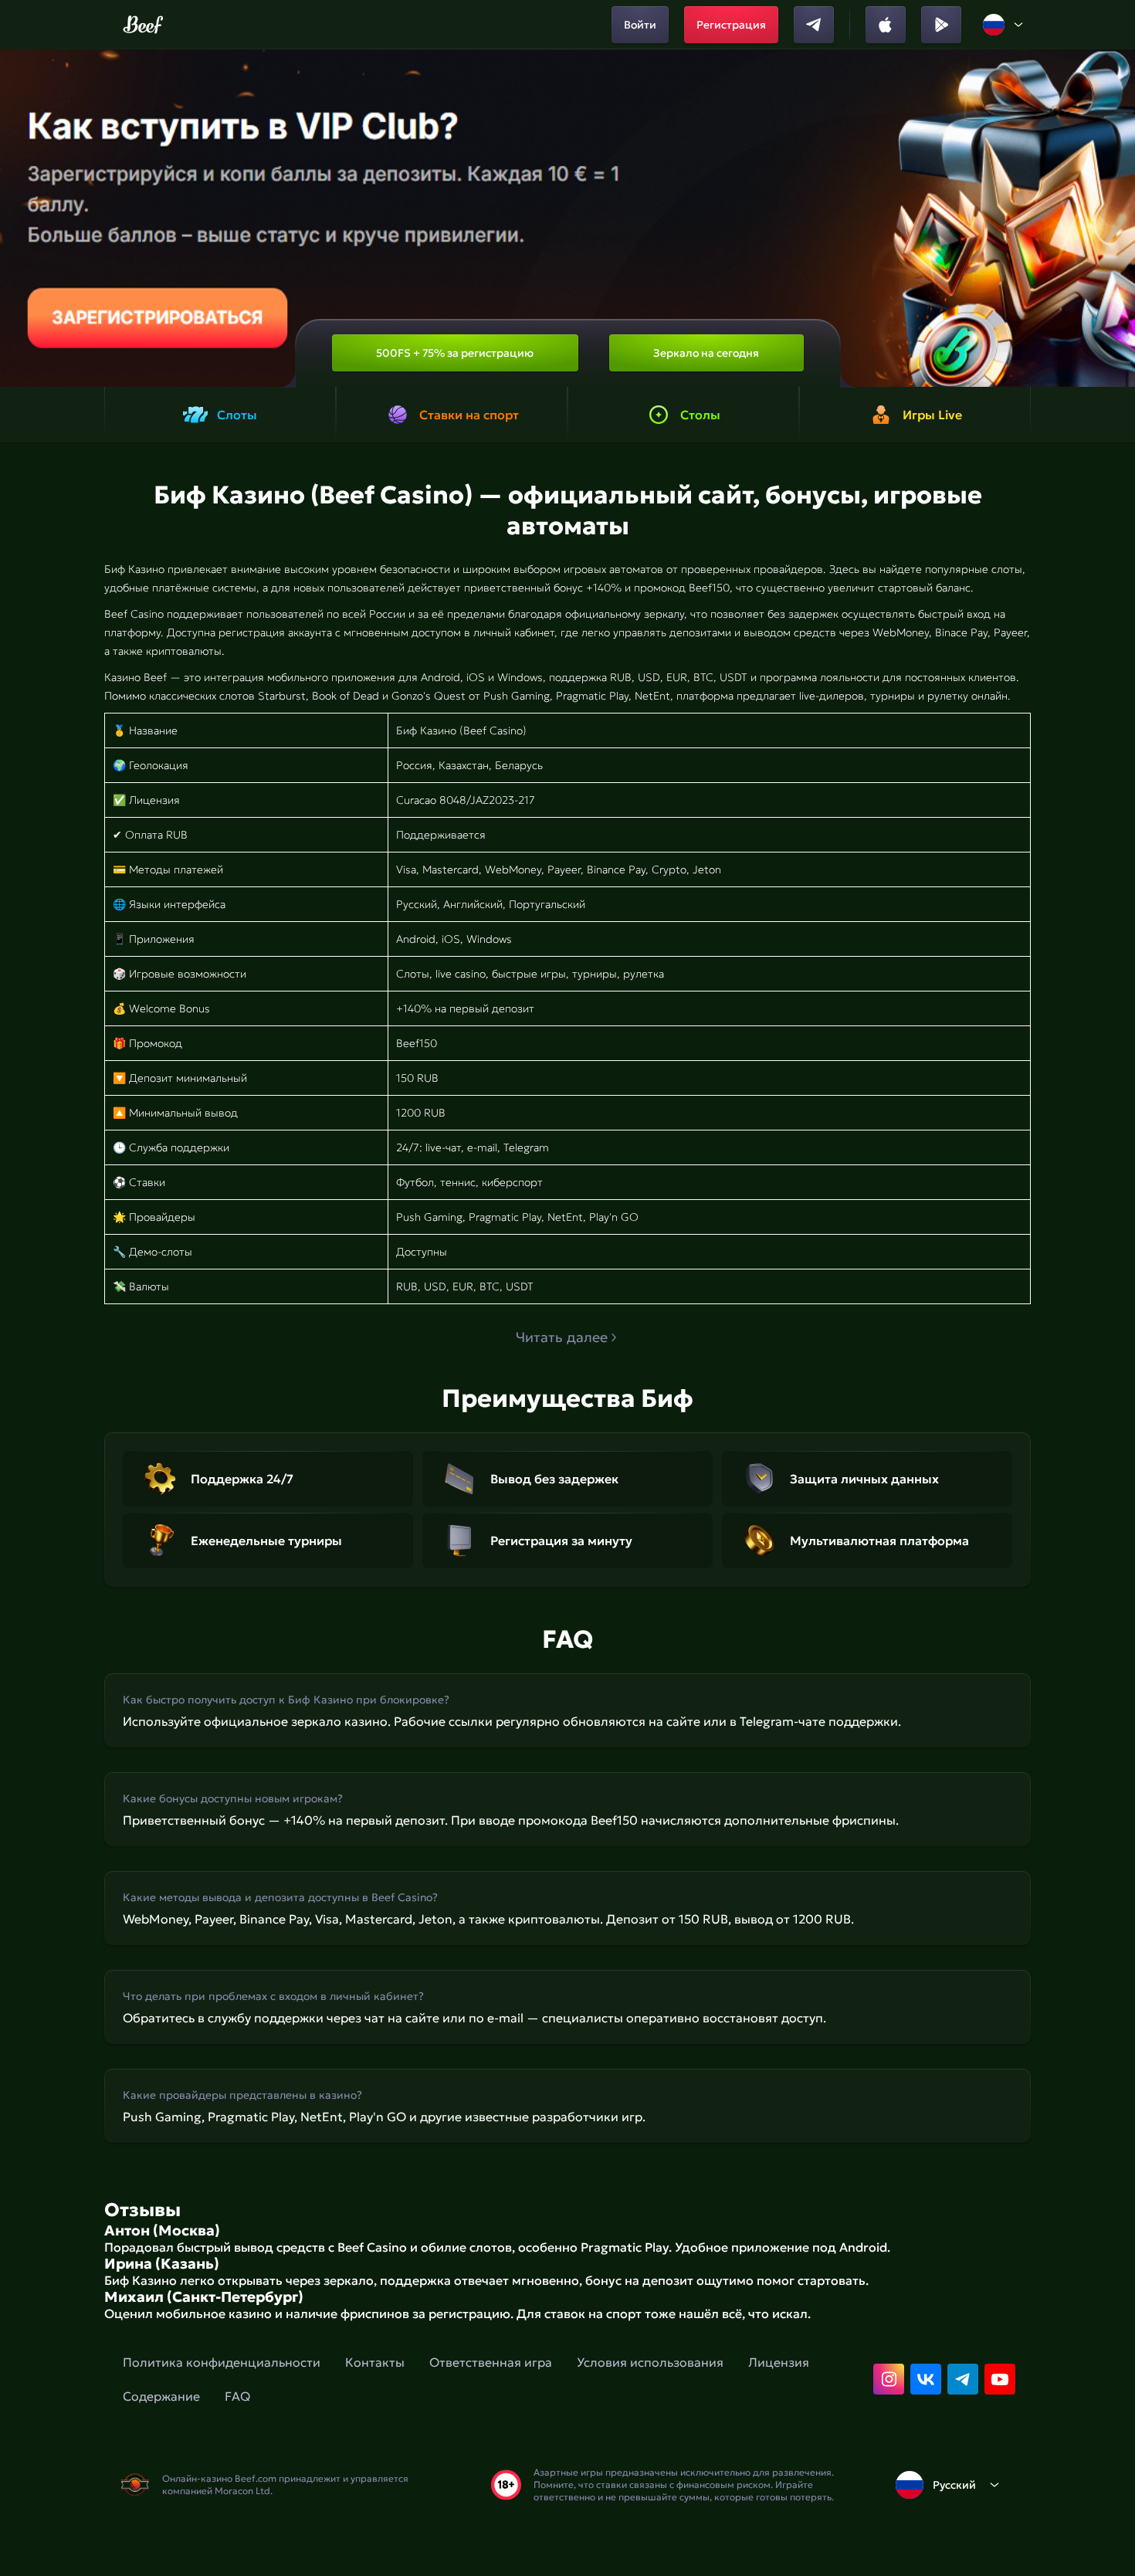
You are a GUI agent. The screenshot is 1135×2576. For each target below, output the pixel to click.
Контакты (375, 2362)
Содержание (161, 2396)
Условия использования (650, 2362)
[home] (143, 25)
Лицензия (779, 2362)
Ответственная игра (491, 2362)
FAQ (237, 2396)
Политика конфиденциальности (222, 2362)
